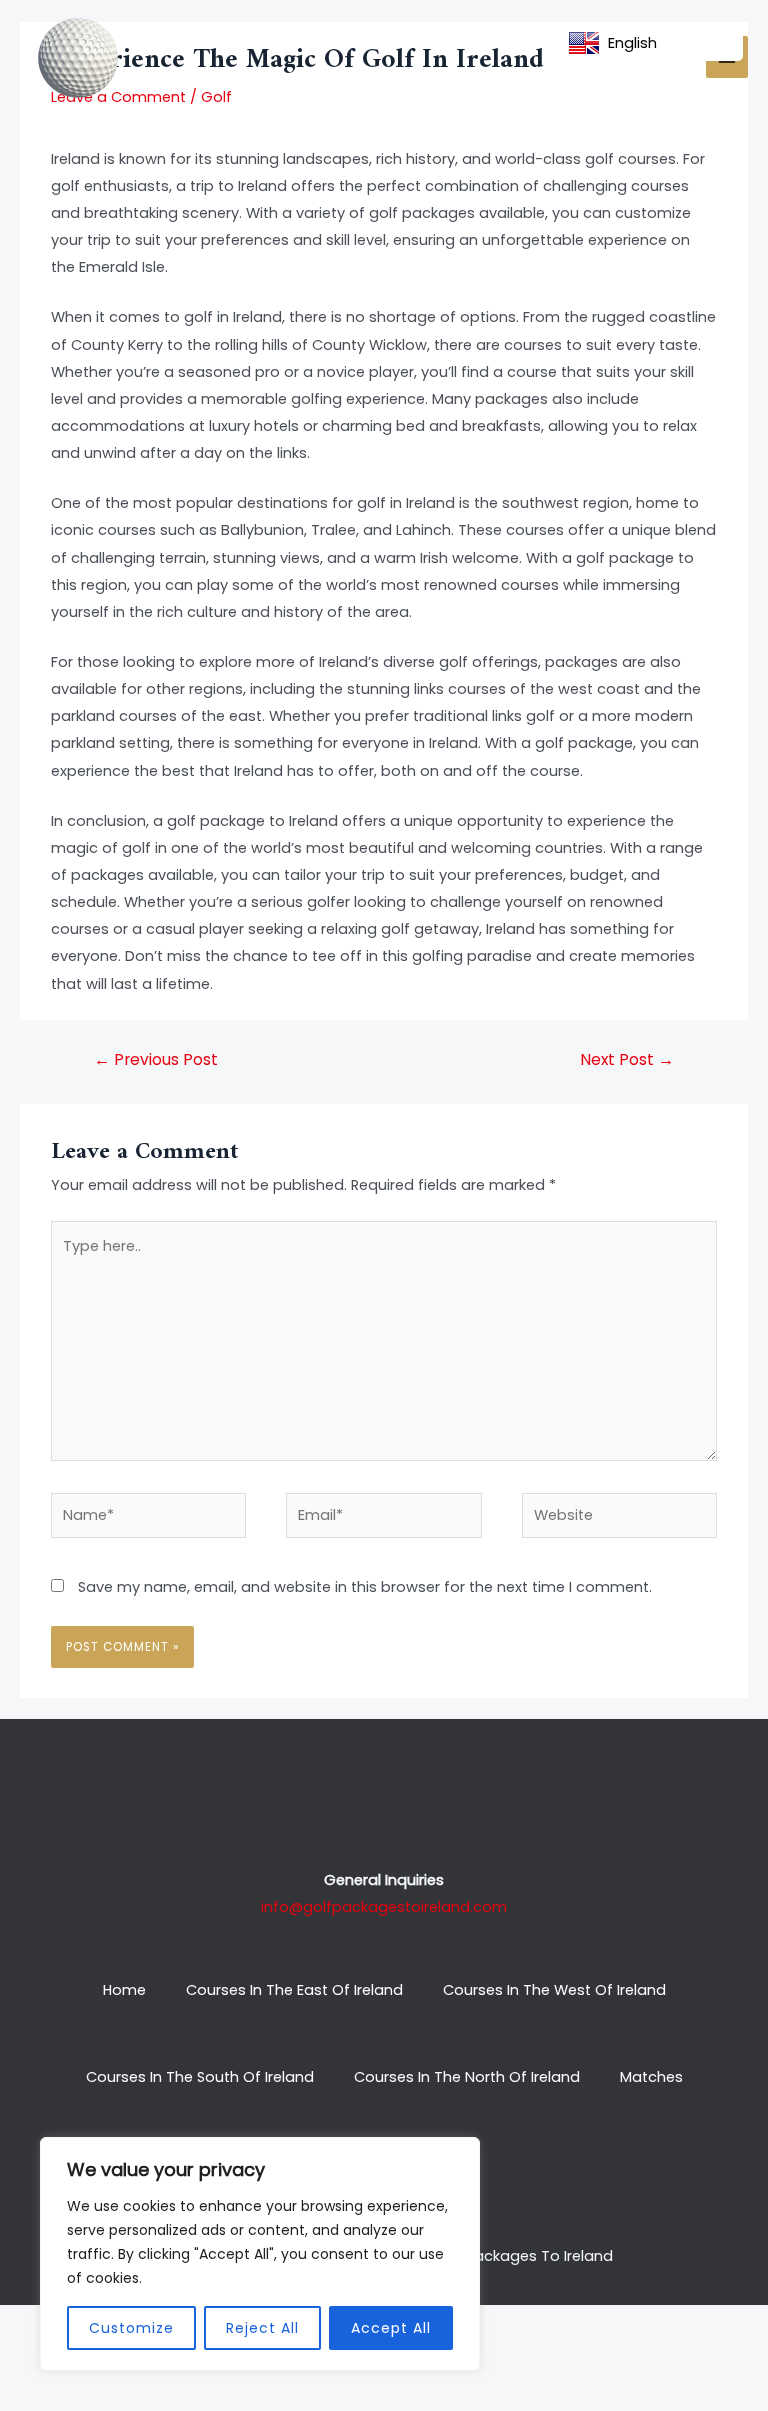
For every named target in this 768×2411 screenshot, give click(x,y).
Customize (131, 2328)
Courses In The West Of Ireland (554, 1990)
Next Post (627, 1059)
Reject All (262, 2328)
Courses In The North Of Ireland (467, 2077)
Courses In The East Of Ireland (294, 1990)
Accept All (391, 2328)
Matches (651, 2077)
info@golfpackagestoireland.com (384, 1907)
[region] (260, 2254)
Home (124, 1990)
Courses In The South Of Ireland (200, 2077)
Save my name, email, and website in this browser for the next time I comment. (365, 1587)
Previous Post (156, 1059)
